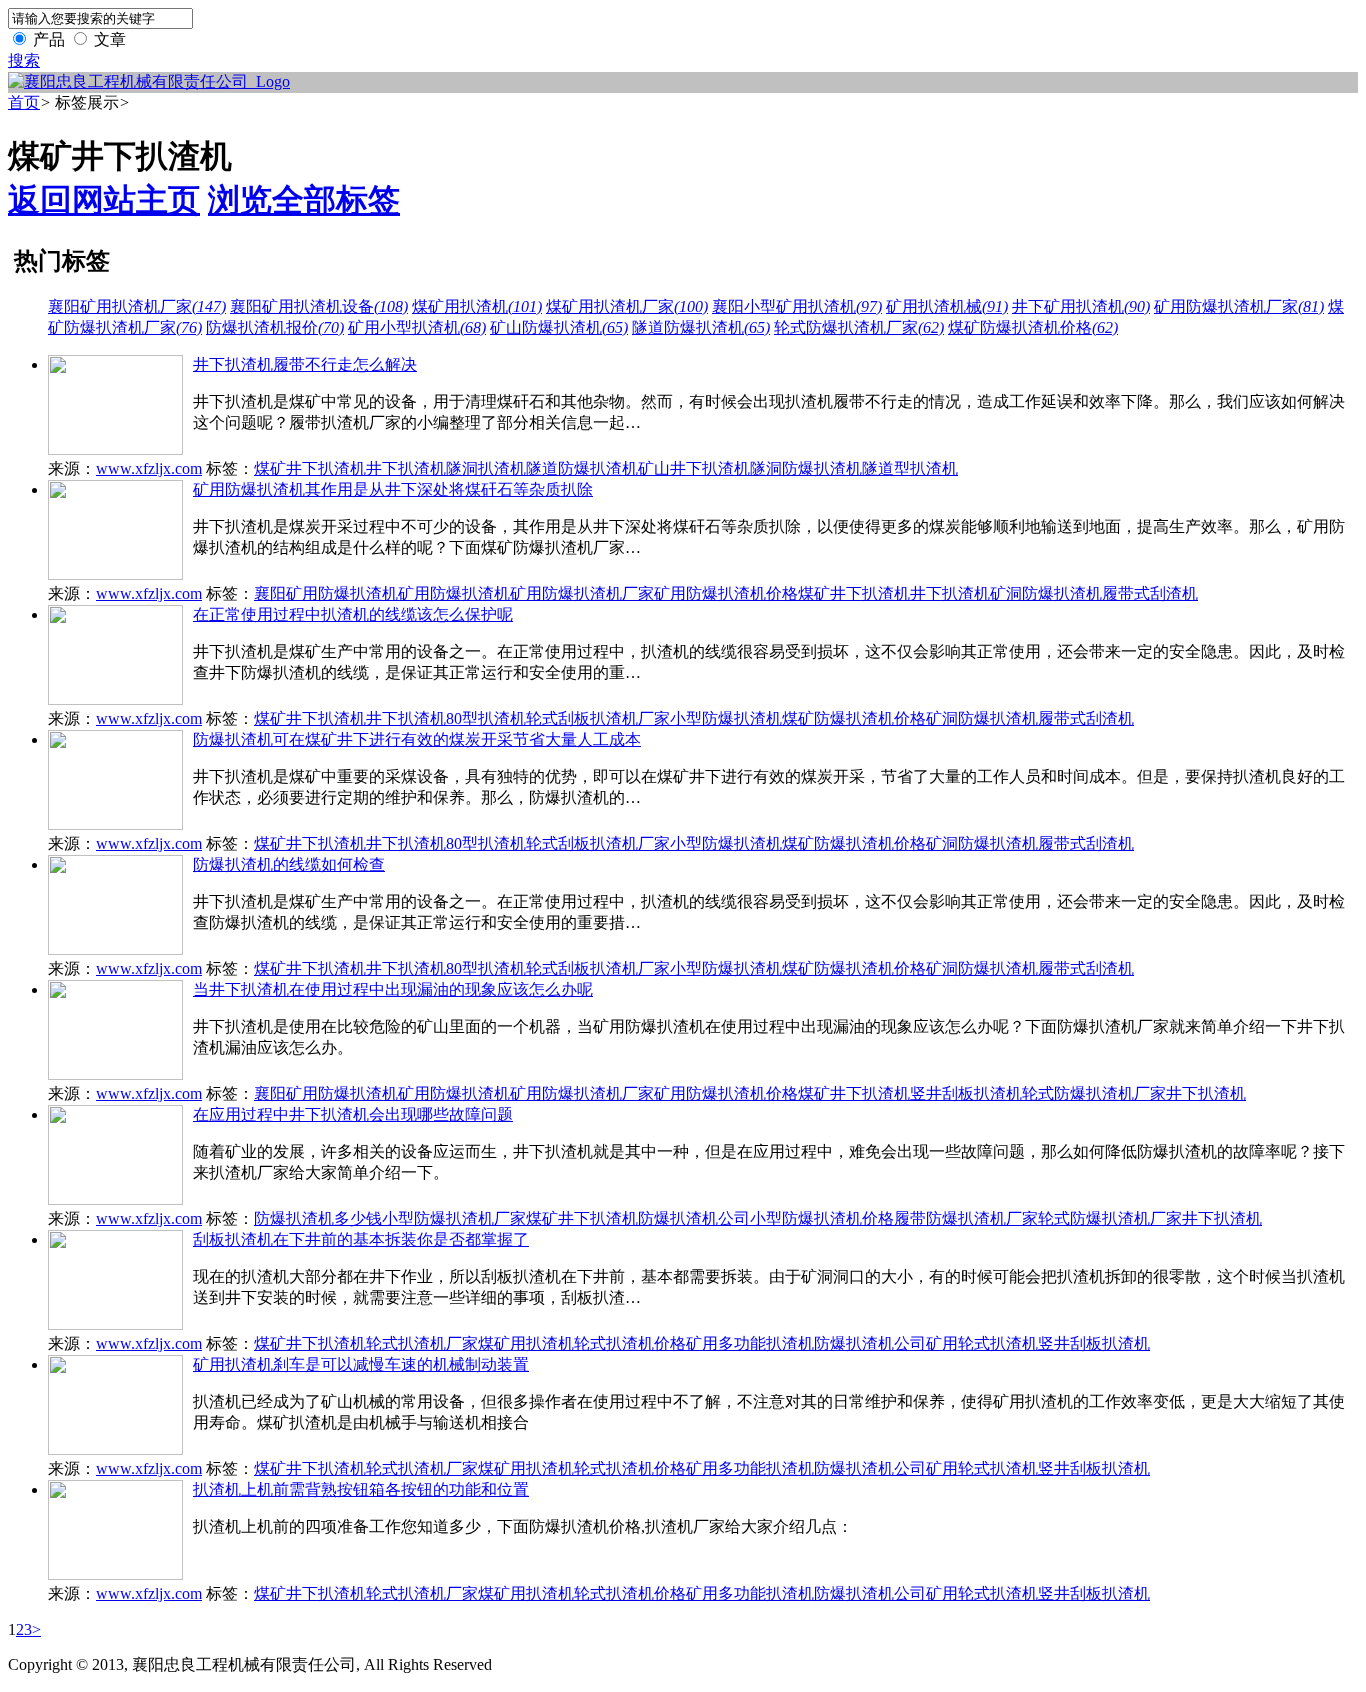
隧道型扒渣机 (910, 468)
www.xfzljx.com (149, 468)
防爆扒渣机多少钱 (318, 1218)
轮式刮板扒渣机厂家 (598, 718)
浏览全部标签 (304, 200)
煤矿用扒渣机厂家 (627, 306)
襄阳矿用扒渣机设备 (319, 306)
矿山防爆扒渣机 (559, 327)
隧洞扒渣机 (486, 468)
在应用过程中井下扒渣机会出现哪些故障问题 (353, 1114)
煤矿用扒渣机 (477, 306)
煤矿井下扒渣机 (310, 468)
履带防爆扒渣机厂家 (966, 1218)
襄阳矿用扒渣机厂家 (137, 306)
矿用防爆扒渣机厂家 (1239, 306)
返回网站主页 (104, 200)
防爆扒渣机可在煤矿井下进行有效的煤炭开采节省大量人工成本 (417, 739)
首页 (24, 102)
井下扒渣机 (406, 468)
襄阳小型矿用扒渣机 (797, 306)
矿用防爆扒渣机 (454, 593)
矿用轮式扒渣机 (982, 1343)
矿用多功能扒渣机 (750, 1343)
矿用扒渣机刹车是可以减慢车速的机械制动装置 (361, 1364)
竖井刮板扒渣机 (966, 1093)
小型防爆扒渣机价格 (822, 1218)
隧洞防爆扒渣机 (806, 468)
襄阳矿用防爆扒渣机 (326, 593)
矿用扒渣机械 (947, 306)
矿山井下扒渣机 (694, 468)
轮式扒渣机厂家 (422, 1343)
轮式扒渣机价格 (630, 1343)
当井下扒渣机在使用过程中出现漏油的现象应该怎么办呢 (393, 989)
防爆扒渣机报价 (275, 327)
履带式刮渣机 (1150, 593)
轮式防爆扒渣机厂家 (859, 327)
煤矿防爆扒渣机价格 (1033, 327)
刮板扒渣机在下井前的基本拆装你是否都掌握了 (361, 1239)
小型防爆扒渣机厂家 (454, 1218)
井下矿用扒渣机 (1081, 306)
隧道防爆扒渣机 (701, 327)
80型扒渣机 (486, 718)
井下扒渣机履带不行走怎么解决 (305, 364)
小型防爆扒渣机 (726, 718)
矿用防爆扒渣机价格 (726, 593)
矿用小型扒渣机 (417, 327)
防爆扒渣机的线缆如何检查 (289, 864)
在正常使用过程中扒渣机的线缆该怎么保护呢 (353, 614)
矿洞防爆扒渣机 (1046, 593)
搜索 (24, 60)
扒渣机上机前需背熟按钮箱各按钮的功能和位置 (361, 1489)
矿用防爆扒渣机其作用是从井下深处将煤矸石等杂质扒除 (393, 489)
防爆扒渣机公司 (694, 1218)
